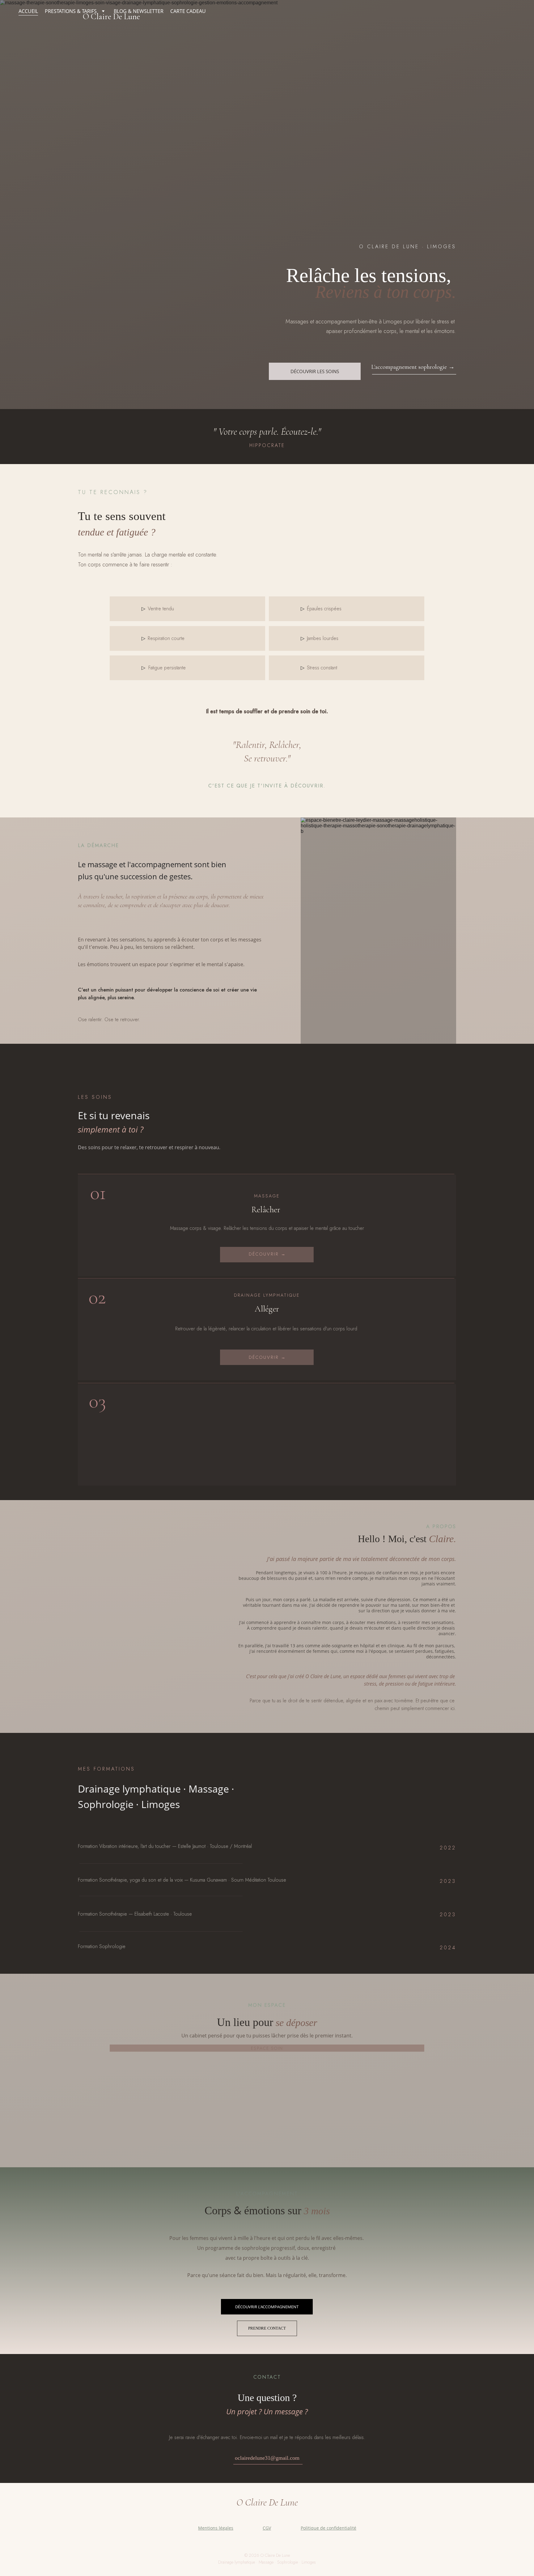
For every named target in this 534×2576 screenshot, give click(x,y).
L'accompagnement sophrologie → (413, 367)
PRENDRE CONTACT (267, 2328)
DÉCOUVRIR (265, 1254)
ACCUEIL (28, 11)
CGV (267, 2528)
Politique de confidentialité (328, 2528)
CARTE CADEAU (188, 11)
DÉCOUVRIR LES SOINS (315, 371)
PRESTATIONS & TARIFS (71, 11)
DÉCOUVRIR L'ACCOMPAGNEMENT (267, 2307)
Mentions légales (216, 2528)
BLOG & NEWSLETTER (139, 11)
